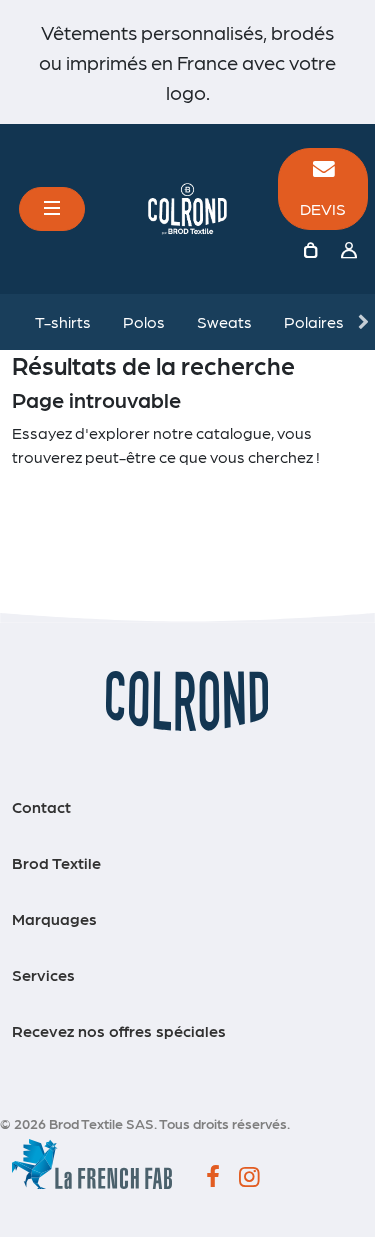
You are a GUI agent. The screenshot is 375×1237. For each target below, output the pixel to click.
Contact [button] (41, 806)
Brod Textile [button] (56, 862)
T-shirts (63, 321)
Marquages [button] (54, 918)
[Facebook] (213, 1178)
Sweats (224, 321)
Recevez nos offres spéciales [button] (119, 1030)
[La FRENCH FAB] (92, 1161)
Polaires (314, 321)
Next (362, 322)
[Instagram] (250, 1178)
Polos (144, 321)
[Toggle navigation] (52, 209)
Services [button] (43, 974)
